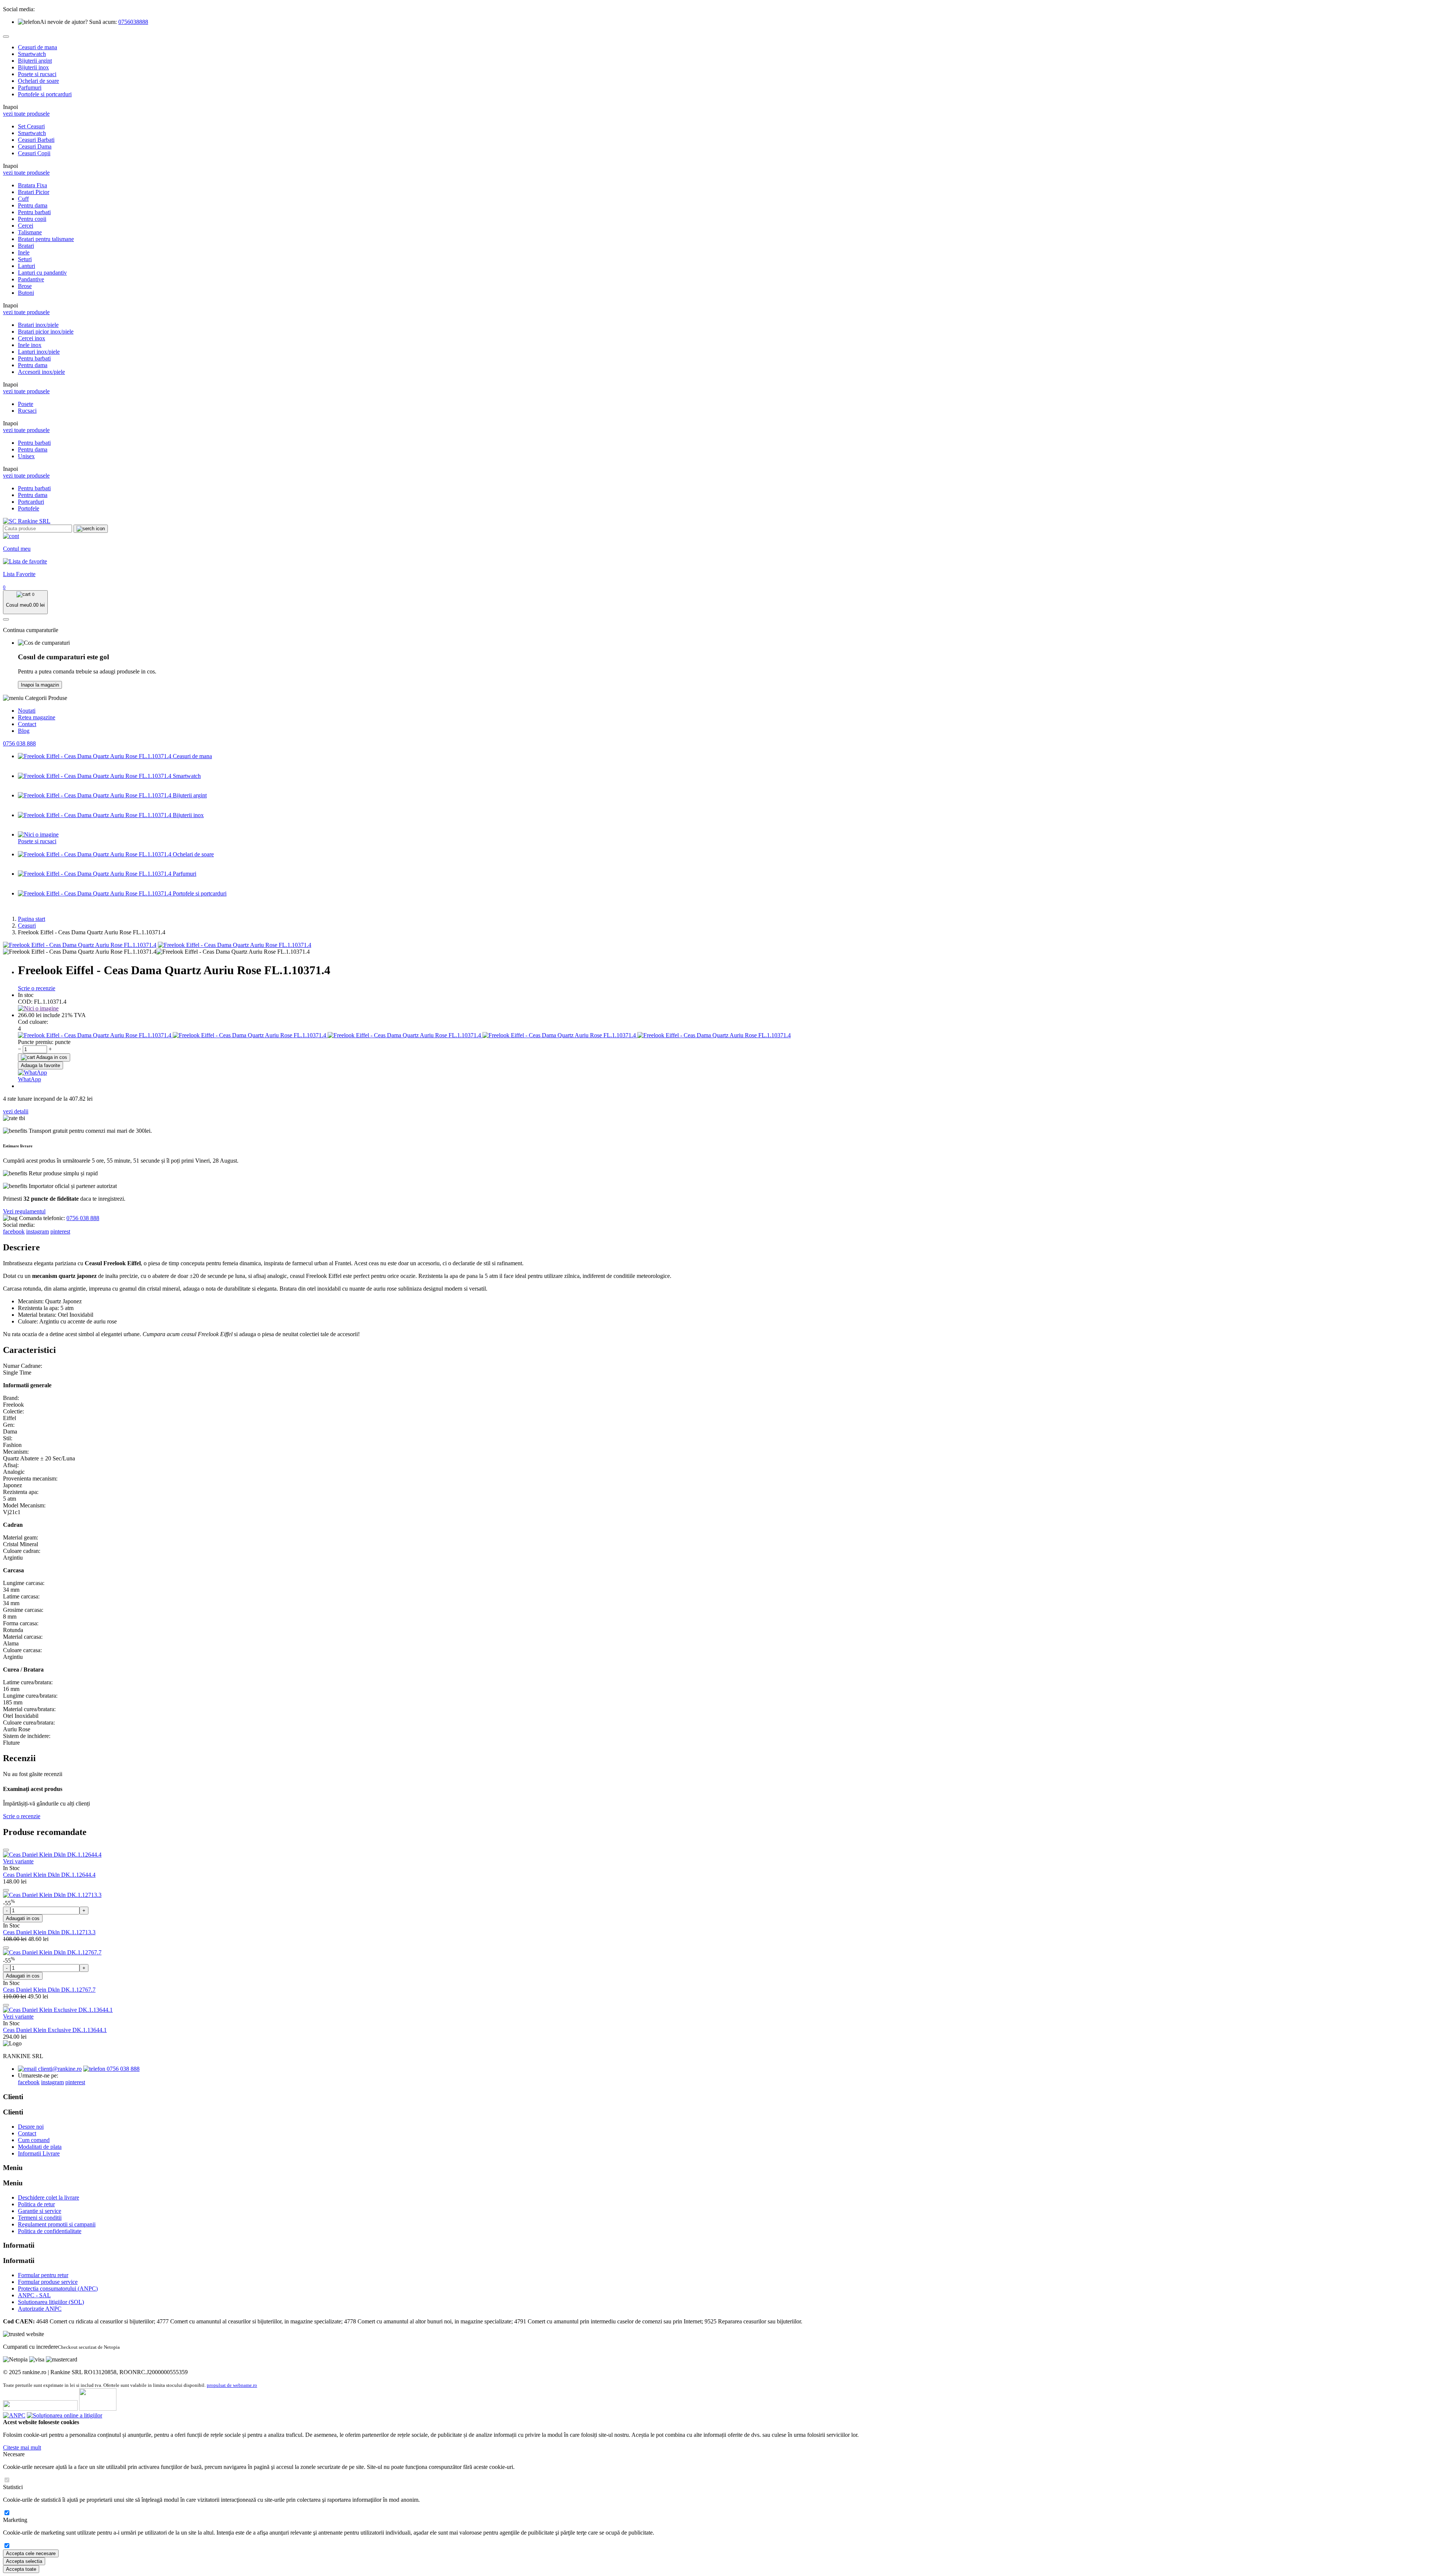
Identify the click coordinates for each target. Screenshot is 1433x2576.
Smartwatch (32, 54)
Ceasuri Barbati (36, 140)
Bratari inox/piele (38, 325)
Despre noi (31, 2127)
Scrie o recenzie (37, 988)
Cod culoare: (33, 1022)
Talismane (30, 232)
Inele (24, 252)
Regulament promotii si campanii (57, 2224)
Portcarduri (31, 502)
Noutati (27, 711)
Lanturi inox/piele (39, 352)
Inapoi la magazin (40, 685)
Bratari (26, 246)
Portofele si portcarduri (45, 94)
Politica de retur (36, 2204)
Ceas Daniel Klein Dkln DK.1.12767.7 (49, 1990)
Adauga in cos (51, 1057)
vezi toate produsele (26, 114)
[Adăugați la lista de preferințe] (6, 1850)
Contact (27, 724)
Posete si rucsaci (37, 74)
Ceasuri (27, 926)
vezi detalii (16, 1111)
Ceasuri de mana (38, 47)
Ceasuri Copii (34, 153)
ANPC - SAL (34, 2295)
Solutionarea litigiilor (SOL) (51, 2302)
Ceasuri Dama (35, 146)
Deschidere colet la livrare (49, 2197)
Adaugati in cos (23, 1918)
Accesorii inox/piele (41, 372)
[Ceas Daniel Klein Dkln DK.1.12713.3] (52, 1895)
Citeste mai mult (22, 2447)
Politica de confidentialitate (50, 2231)
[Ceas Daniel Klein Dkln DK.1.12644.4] (52, 1855)
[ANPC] (14, 2415)
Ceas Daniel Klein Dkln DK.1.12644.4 (49, 1875)
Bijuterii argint (35, 61)
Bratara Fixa (32, 185)
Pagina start (32, 919)
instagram (38, 1231)
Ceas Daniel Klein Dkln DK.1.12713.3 (49, 1932)
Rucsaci (27, 411)
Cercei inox (32, 338)
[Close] (6, 37)
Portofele (29, 508)
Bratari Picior (34, 192)
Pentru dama (33, 205)
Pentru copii (32, 219)
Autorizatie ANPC (40, 2309)
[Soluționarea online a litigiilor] (65, 2415)
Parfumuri (30, 87)
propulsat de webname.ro (232, 2385)
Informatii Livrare (39, 2153)
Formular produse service (48, 2282)
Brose (25, 286)
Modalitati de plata (40, 2147)
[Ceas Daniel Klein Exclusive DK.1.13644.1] (58, 2010)
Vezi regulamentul (24, 1211)
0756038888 (133, 22)
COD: (25, 1002)
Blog (24, 731)
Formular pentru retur (43, 2275)
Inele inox (30, 345)
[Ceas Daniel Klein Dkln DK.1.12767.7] (52, 1952)
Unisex (26, 456)
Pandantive (31, 279)
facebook (14, 1231)
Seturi (25, 259)
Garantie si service (40, 2211)
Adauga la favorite (40, 1065)
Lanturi (26, 266)
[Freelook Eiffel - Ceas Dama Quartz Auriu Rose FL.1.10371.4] (80, 945)
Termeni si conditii (40, 2218)
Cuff (23, 199)
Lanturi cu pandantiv (42, 273)
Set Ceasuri (31, 126)
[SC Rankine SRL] (27, 521)
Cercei (26, 226)
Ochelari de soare (38, 81)
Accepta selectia (24, 2561)
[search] (91, 529)
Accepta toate (21, 2569)
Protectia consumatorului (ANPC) (58, 2289)
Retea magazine (37, 717)
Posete (26, 404)
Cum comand (34, 2140)
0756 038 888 (19, 743)
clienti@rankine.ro (59, 2069)
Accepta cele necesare (31, 2553)
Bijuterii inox (33, 67)
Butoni (26, 293)
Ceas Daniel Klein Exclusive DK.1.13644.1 (55, 2030)
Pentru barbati (34, 212)
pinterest (60, 1231)
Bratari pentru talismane (46, 239)
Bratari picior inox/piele (46, 332)
